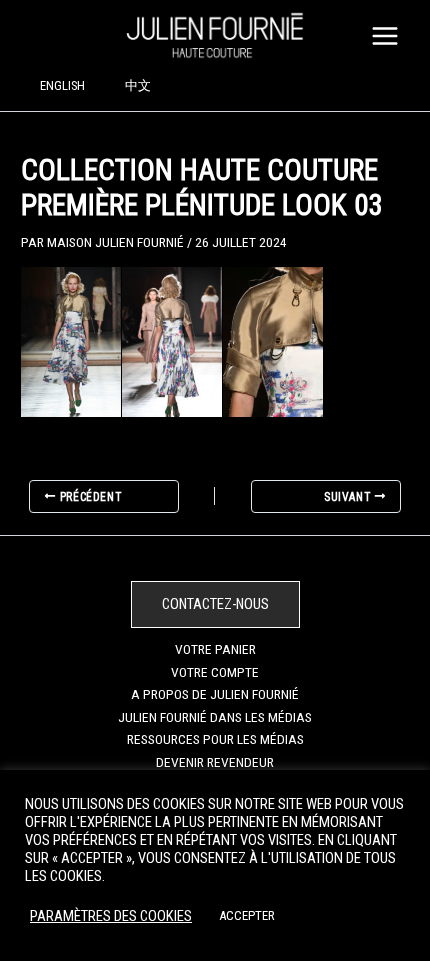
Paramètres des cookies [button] (111, 916)
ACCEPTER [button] (247, 915)
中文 (138, 85)
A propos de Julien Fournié (215, 694)
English (62, 85)
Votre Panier (215, 649)
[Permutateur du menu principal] (385, 35)
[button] (215, 604)
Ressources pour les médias (215, 739)
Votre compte (215, 672)
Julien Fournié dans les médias (215, 717)
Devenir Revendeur (215, 762)
